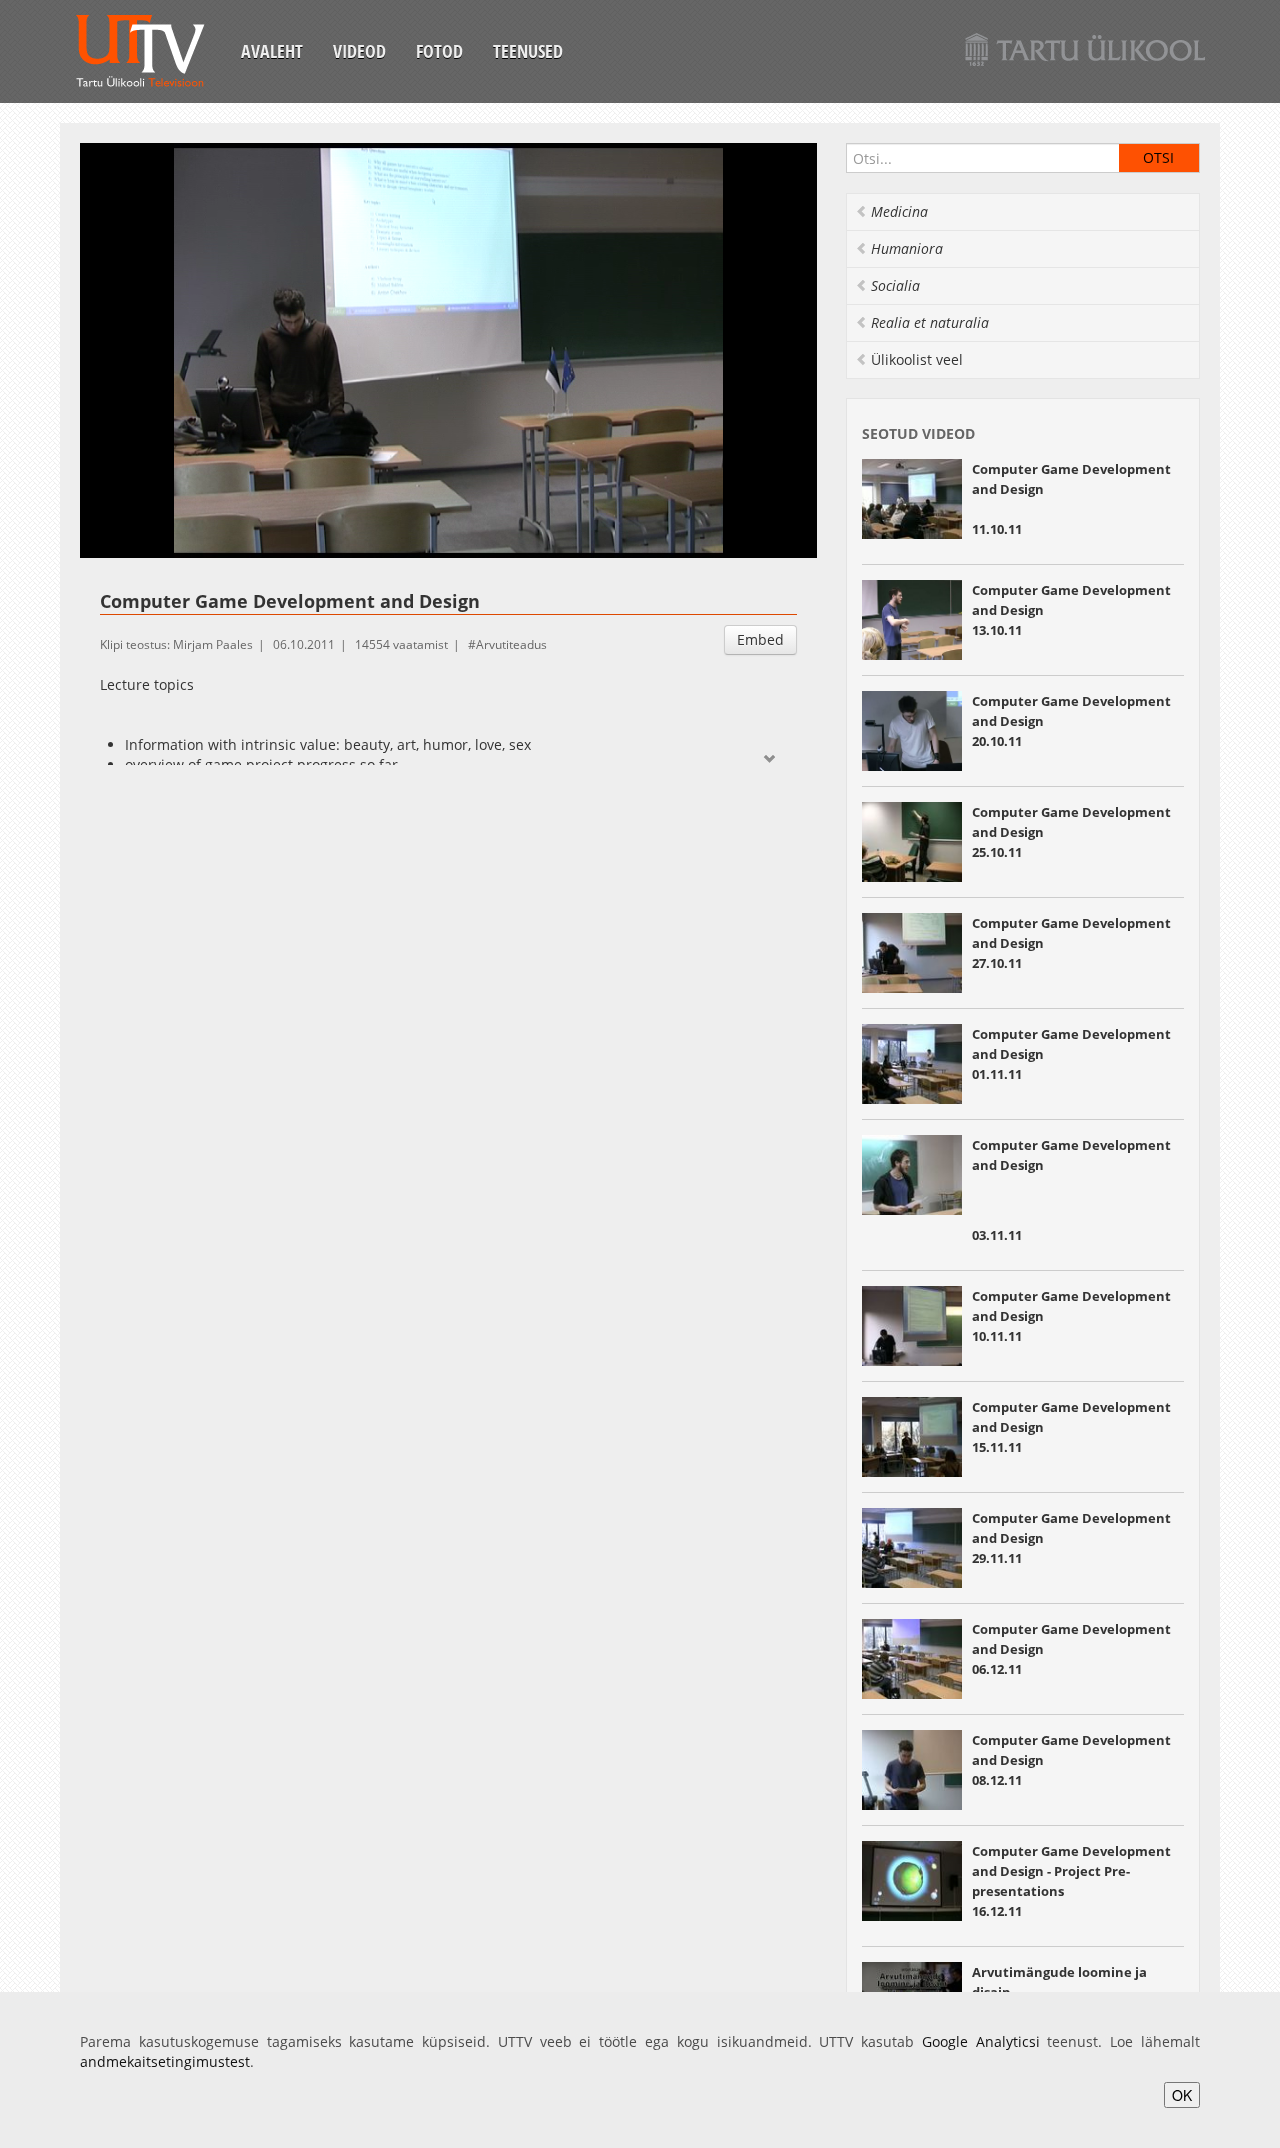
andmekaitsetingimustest (165, 2061)
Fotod (439, 51)
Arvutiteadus (511, 644)
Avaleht (272, 51)
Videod (359, 51)
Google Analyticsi (981, 2041)
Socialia (895, 285)
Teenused (528, 51)
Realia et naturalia (930, 322)
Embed (760, 639)
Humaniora (907, 248)
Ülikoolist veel (917, 359)
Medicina (899, 211)
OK (1182, 2095)
